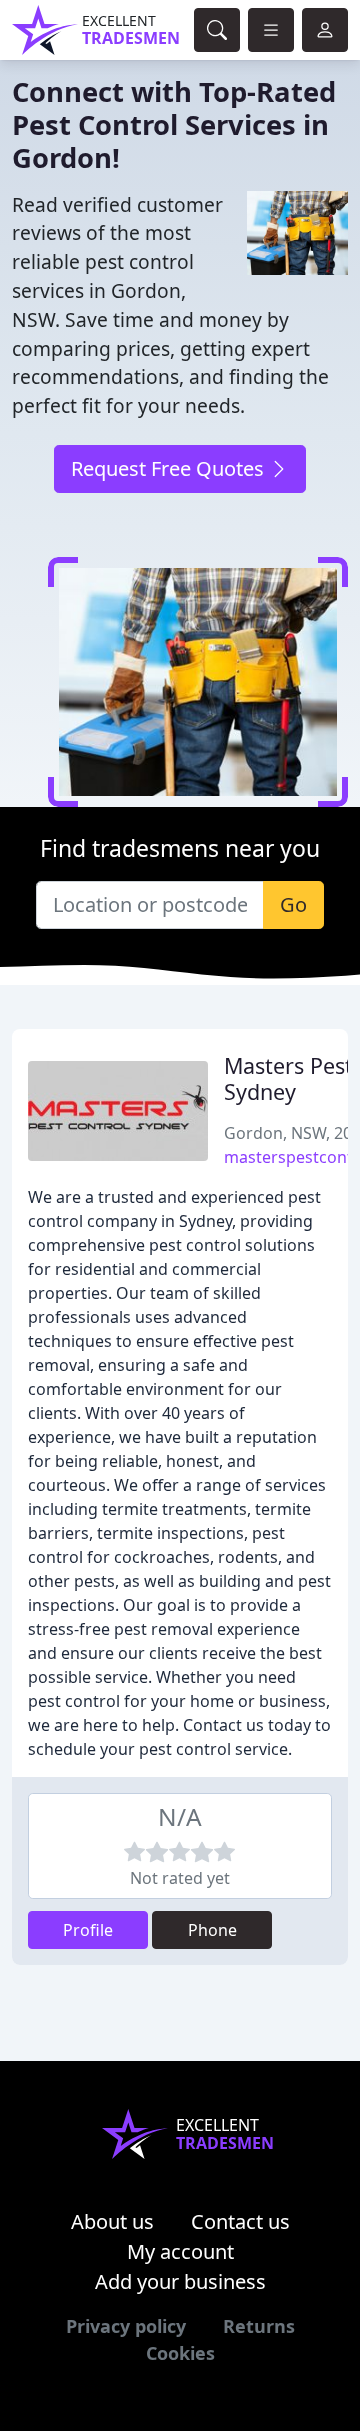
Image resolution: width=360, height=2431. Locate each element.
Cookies (180, 2353)
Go (293, 904)
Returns (259, 2326)
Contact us (240, 2221)
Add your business (180, 2281)
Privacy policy (126, 2326)
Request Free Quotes (170, 468)
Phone (212, 1930)
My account (180, 2251)
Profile (88, 1930)
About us (112, 2221)
